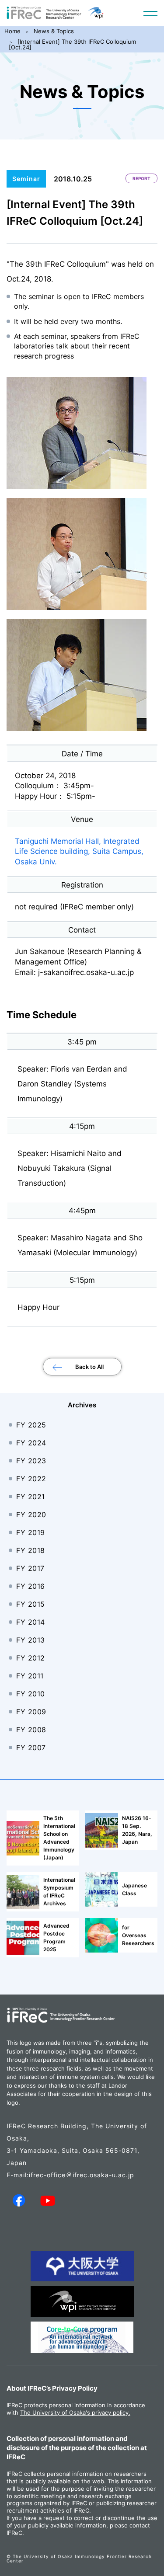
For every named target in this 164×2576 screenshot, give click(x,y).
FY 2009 (31, 1712)
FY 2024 (31, 1443)
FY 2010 (31, 1694)
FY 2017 (30, 1568)
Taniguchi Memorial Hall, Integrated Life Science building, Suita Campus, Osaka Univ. (79, 852)
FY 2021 (31, 1497)
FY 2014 (31, 1622)
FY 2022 (31, 1479)
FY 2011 (30, 1676)
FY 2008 (31, 1730)
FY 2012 (31, 1658)
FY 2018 (31, 1550)
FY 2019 (31, 1532)
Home (12, 31)
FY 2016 (31, 1586)
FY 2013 (31, 1640)
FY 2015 (31, 1604)
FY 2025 (31, 1425)
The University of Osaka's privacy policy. (75, 2412)
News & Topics (54, 31)
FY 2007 (31, 1748)
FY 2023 (31, 1461)
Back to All (89, 1367)
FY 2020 (31, 1514)
